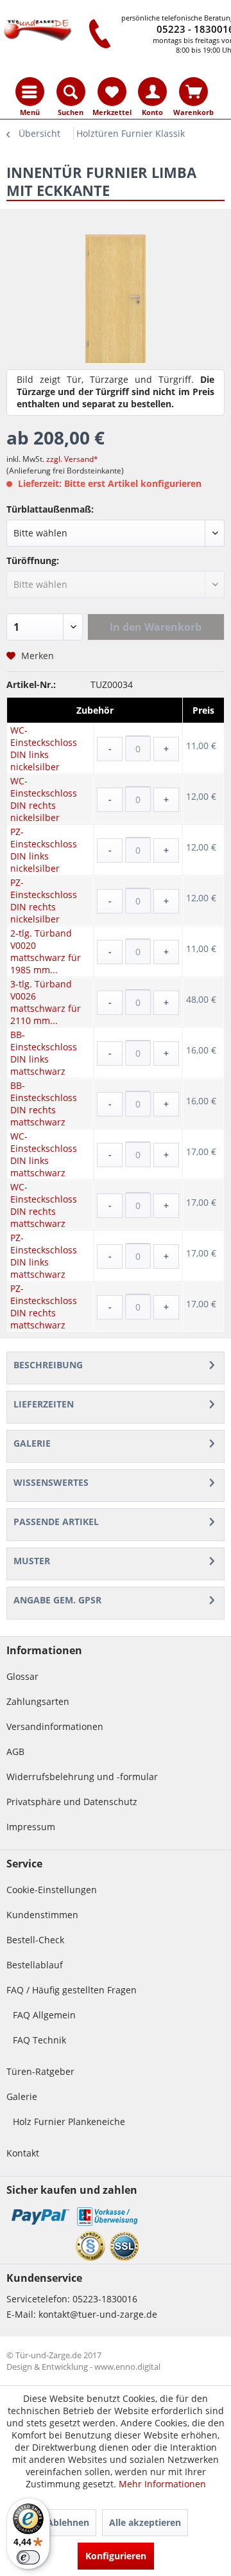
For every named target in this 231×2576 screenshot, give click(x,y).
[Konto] (152, 92)
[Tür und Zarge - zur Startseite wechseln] (38, 31)
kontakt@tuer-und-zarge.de (98, 2314)
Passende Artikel (56, 1522)
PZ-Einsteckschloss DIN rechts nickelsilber (44, 901)
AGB (15, 1751)
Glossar (22, 1676)
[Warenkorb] (193, 92)
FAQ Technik (39, 2040)
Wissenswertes (51, 1482)
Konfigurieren (116, 2556)
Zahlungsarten (38, 1701)
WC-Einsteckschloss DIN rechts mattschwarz (44, 1205)
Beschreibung (48, 1365)
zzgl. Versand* (72, 459)
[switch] (28, 2557)
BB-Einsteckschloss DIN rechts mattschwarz (44, 1104)
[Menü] (30, 92)
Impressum (31, 1827)
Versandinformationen (55, 1726)
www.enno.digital (127, 2367)
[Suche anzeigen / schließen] (71, 92)
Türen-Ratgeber (40, 2071)
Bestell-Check (35, 1940)
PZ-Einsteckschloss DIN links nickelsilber (44, 850)
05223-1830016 (105, 2299)
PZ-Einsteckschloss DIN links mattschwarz (44, 1256)
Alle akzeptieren (145, 2522)
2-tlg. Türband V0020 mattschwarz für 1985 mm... (46, 951)
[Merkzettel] (112, 92)
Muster (32, 1561)
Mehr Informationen (162, 2484)
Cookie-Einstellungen (52, 1890)
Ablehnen (68, 2522)
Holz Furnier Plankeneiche (69, 2122)
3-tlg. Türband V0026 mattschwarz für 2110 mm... (46, 1002)
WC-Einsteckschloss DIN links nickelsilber (44, 748)
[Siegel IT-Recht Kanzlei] (90, 2246)
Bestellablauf (35, 1965)
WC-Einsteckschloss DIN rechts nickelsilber (44, 799)
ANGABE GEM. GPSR (57, 1600)
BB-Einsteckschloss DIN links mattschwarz (44, 1053)
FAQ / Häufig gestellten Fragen (72, 1990)
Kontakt (23, 2153)
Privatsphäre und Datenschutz (72, 1802)
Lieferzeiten (44, 1404)
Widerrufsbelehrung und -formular (82, 1777)
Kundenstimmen (42, 1915)
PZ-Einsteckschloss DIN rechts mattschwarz (44, 1307)
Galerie (32, 1443)
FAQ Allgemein (44, 2015)
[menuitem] (30, 92)
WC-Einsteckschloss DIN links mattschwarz (44, 1154)
